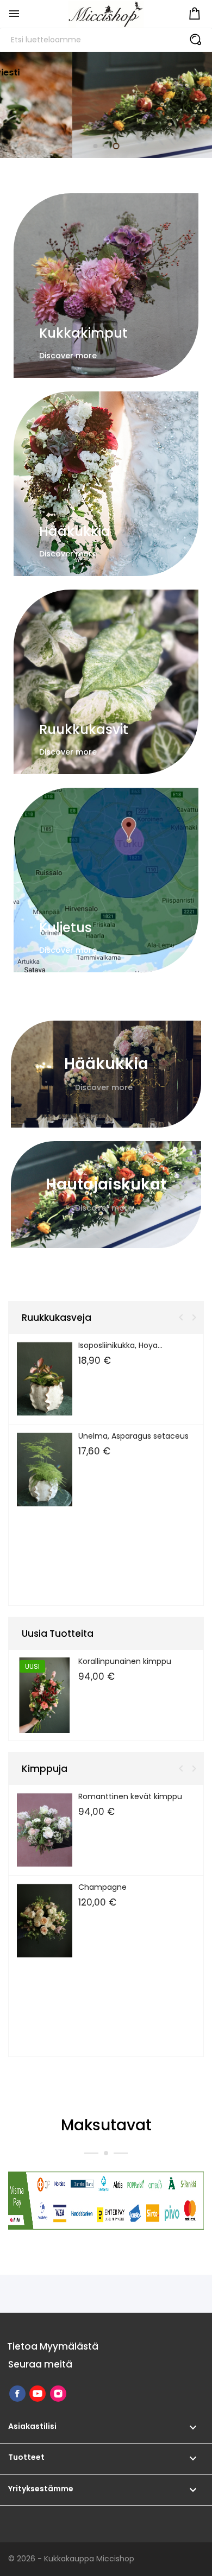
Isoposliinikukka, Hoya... (120, 1345)
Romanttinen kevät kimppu (130, 1796)
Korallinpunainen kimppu (125, 1661)
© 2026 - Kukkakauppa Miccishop (71, 2559)
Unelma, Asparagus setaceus (133, 1436)
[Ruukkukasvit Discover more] (106, 681)
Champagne (102, 1887)
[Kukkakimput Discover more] (106, 285)
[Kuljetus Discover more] (106, 879)
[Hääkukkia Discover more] (106, 483)
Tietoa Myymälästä (53, 2346)
